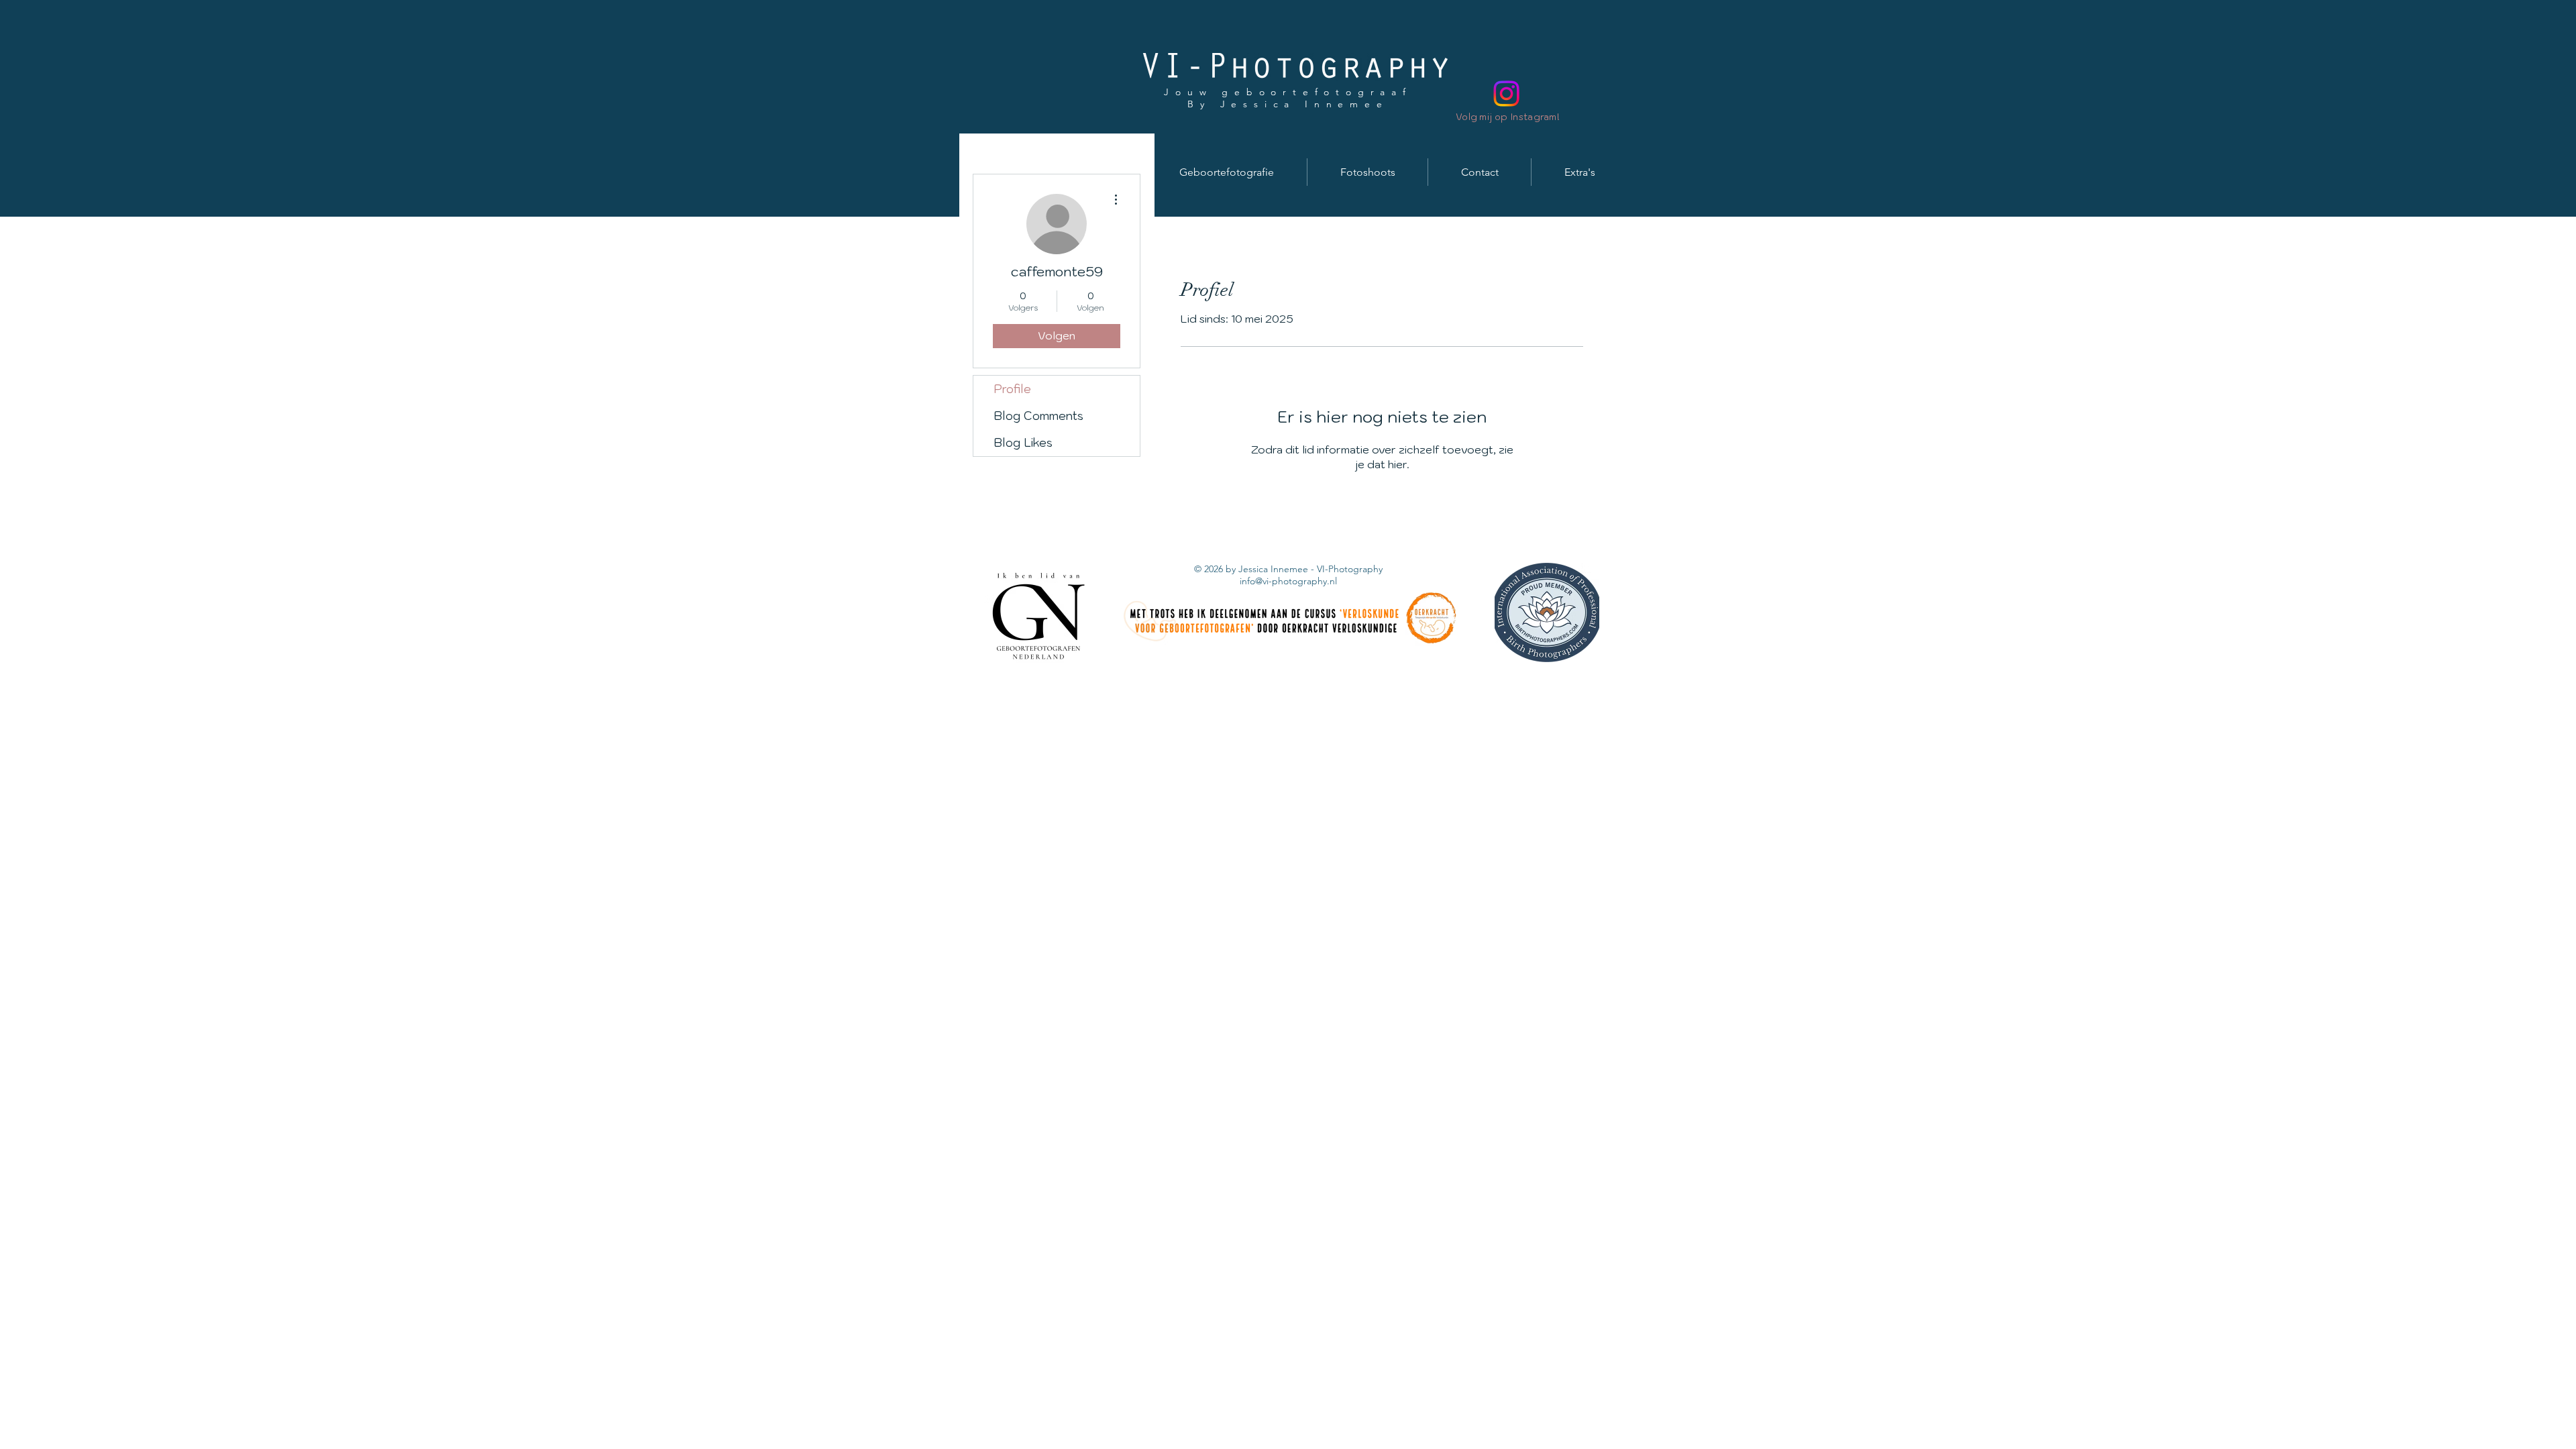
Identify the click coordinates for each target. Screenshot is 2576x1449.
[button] (1227, 172)
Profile (1012, 389)
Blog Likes (1023, 443)
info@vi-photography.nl (1288, 581)
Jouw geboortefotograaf (1288, 92)
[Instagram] (1506, 94)
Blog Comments (1038, 416)
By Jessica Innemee (1288, 104)
